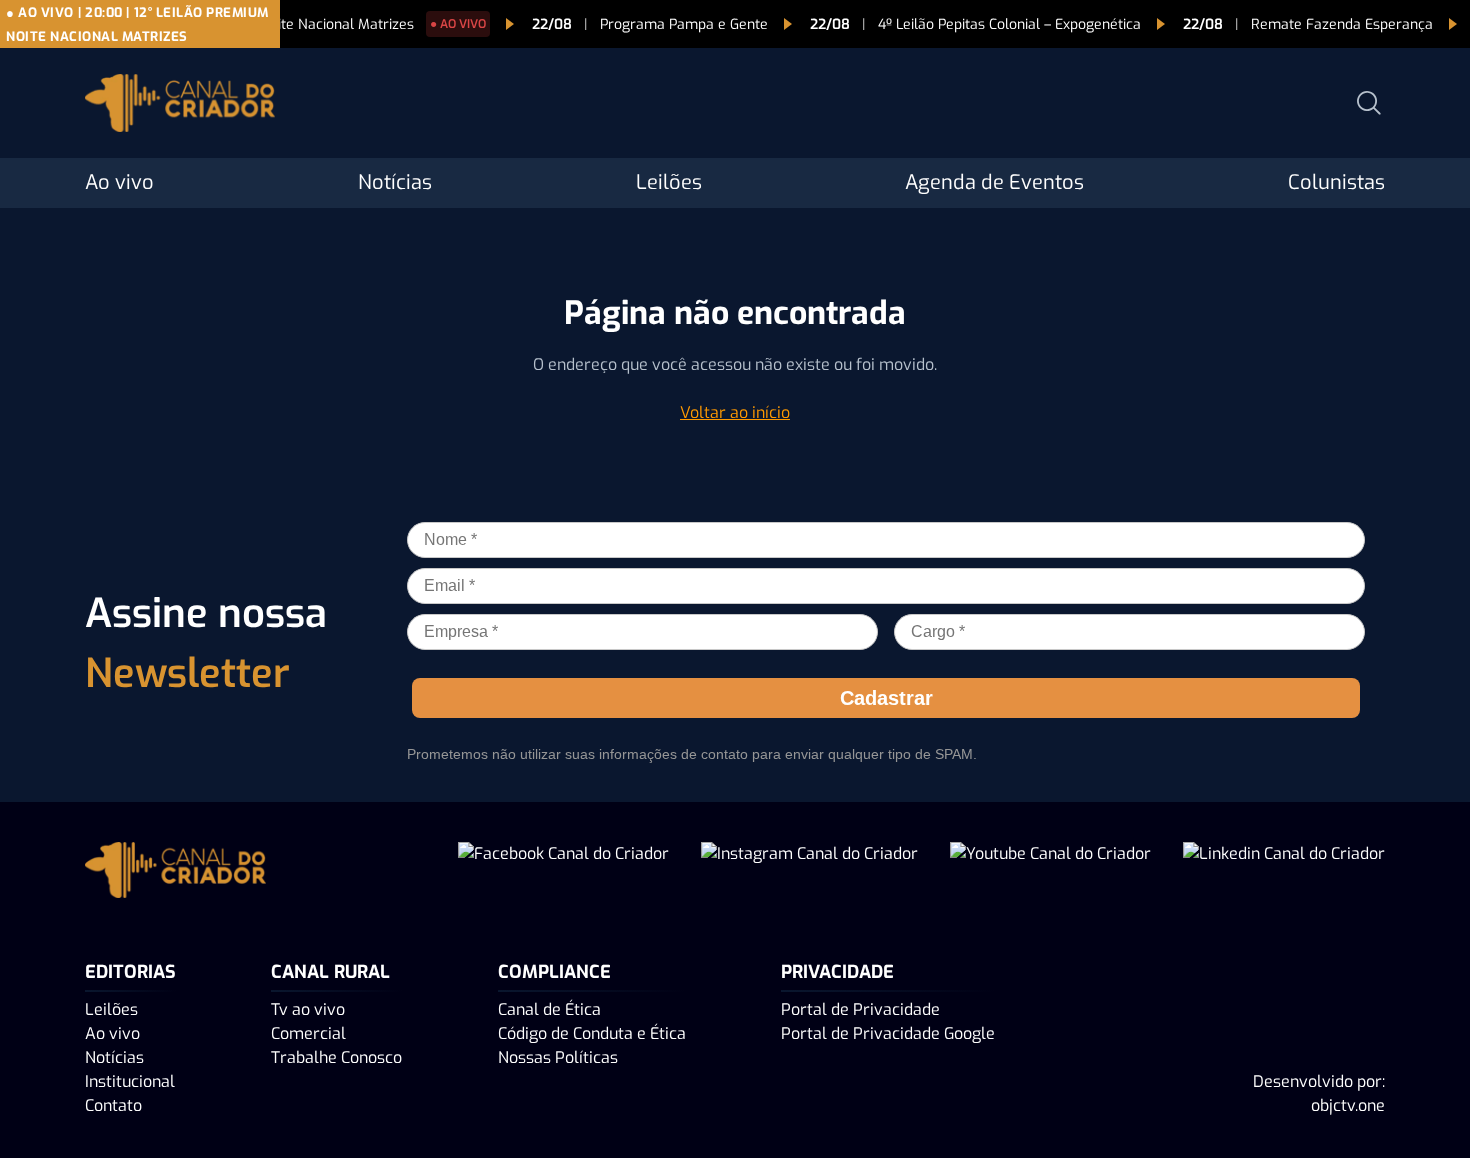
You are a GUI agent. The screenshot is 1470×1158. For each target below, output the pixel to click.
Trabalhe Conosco (336, 1057)
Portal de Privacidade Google (888, 1033)
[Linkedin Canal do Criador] (1284, 873)
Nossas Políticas (558, 1057)
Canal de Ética (549, 1009)
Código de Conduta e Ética (592, 1033)
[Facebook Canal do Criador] (563, 873)
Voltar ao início (735, 412)
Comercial (308, 1033)
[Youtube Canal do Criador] (1050, 873)
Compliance (554, 972)
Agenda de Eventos (994, 182)
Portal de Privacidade (860, 1009)
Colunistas (1336, 182)
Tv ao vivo (308, 1009)
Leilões (669, 182)
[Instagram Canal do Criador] (809, 873)
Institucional (130, 1081)
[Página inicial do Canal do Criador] (180, 106)
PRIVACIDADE (837, 972)
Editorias (130, 972)
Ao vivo (119, 182)
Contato (113, 1105)
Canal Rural (330, 972)
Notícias (395, 182)
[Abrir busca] (1369, 103)
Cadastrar (886, 698)
